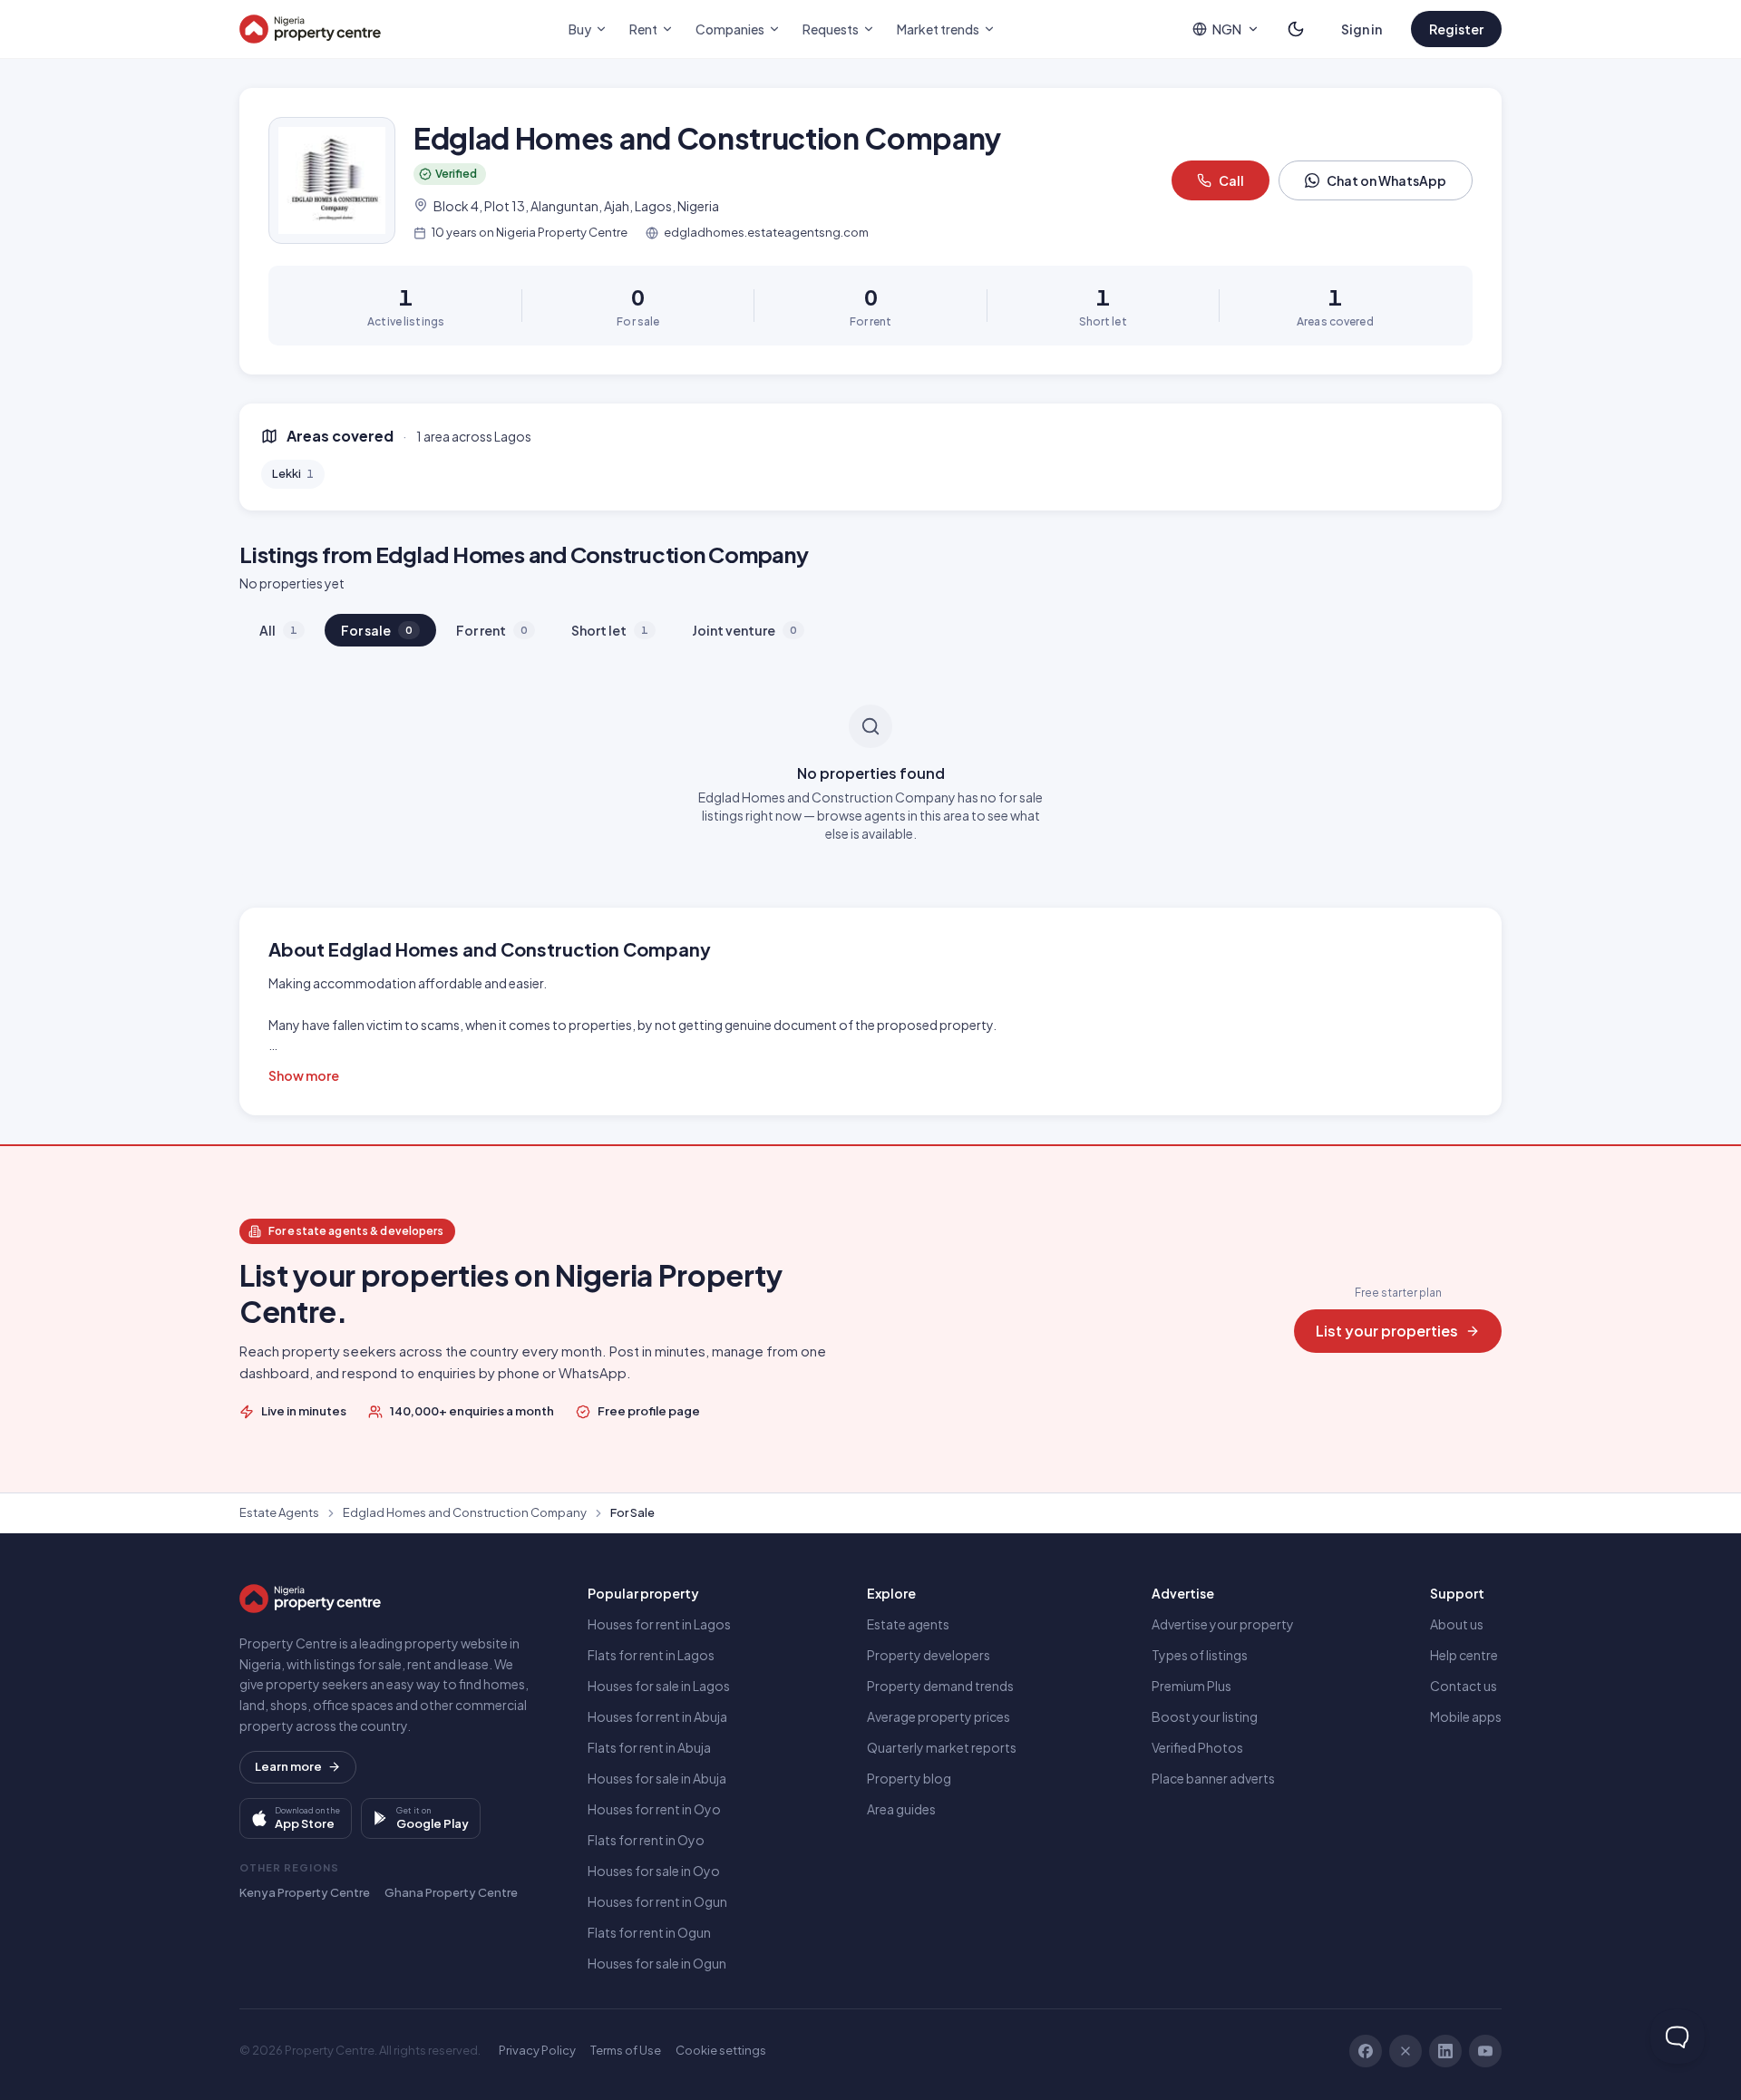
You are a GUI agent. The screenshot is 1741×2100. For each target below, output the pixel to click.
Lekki (293, 473)
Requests (831, 29)
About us (1457, 1624)
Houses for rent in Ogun (657, 1901)
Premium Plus (1191, 1686)
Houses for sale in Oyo (654, 1871)
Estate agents (908, 1624)
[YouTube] (1485, 2051)
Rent (643, 29)
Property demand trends (940, 1686)
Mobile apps (1466, 1716)
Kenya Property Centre (305, 1892)
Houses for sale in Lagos (659, 1686)
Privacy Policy (537, 2050)
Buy (580, 29)
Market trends (938, 29)
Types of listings (1200, 1655)
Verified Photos (1197, 1747)
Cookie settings (721, 2050)
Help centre (1464, 1655)
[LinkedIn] (1445, 2051)
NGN (1227, 29)
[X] (1405, 2051)
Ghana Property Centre (451, 1892)
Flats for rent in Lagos (651, 1655)
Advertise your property (1223, 1624)
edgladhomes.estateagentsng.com (766, 232)
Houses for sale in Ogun (657, 1963)
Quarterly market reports (942, 1747)
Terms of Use (626, 2050)
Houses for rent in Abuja (657, 1716)
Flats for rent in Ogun (649, 1932)
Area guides (901, 1809)
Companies (730, 29)
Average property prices (939, 1716)
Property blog (909, 1778)
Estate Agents (279, 1512)
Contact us (1464, 1686)
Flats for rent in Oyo (646, 1840)
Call (1231, 180)
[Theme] (1296, 29)
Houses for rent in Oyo (654, 1809)
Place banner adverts (1213, 1778)
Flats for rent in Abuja (649, 1747)
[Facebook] (1366, 2051)
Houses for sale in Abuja (657, 1778)
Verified (456, 174)
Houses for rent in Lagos (659, 1624)
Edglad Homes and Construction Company (465, 1512)
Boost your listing (1205, 1716)
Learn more (288, 1766)
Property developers (929, 1655)
